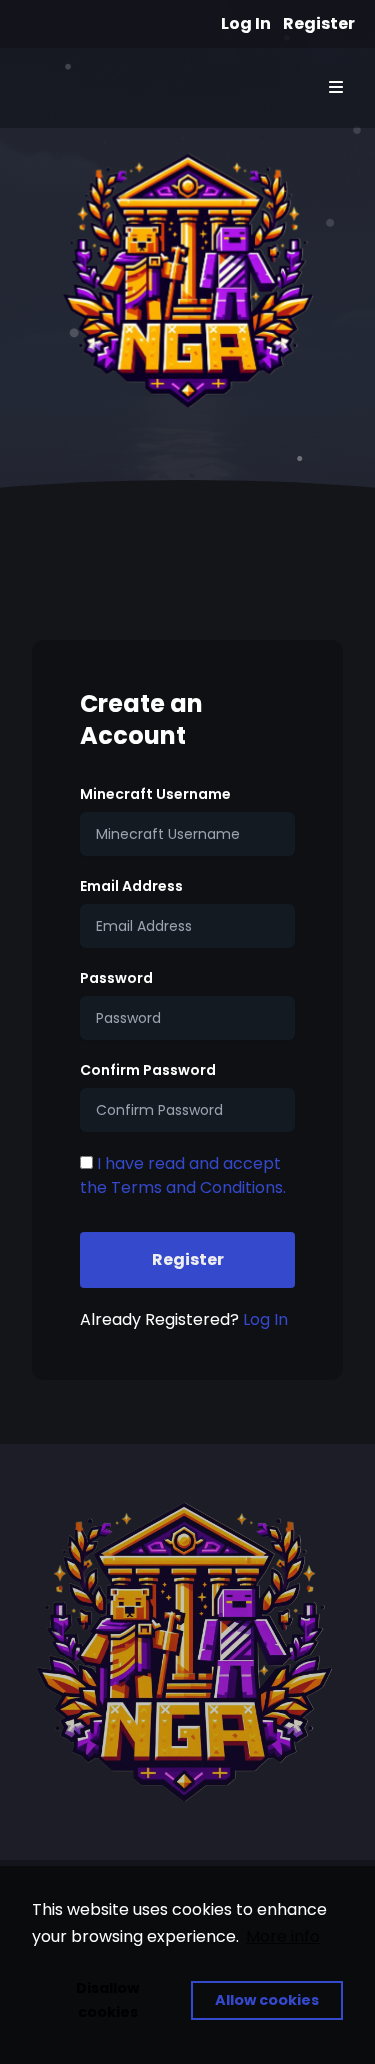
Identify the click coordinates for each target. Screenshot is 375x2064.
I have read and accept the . (183, 1175)
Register (319, 23)
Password (116, 978)
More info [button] (283, 1936)
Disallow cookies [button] (107, 2000)
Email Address (131, 886)
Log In (246, 23)
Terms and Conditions (197, 1187)
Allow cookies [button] (267, 2000)
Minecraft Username (155, 794)
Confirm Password (148, 1070)
